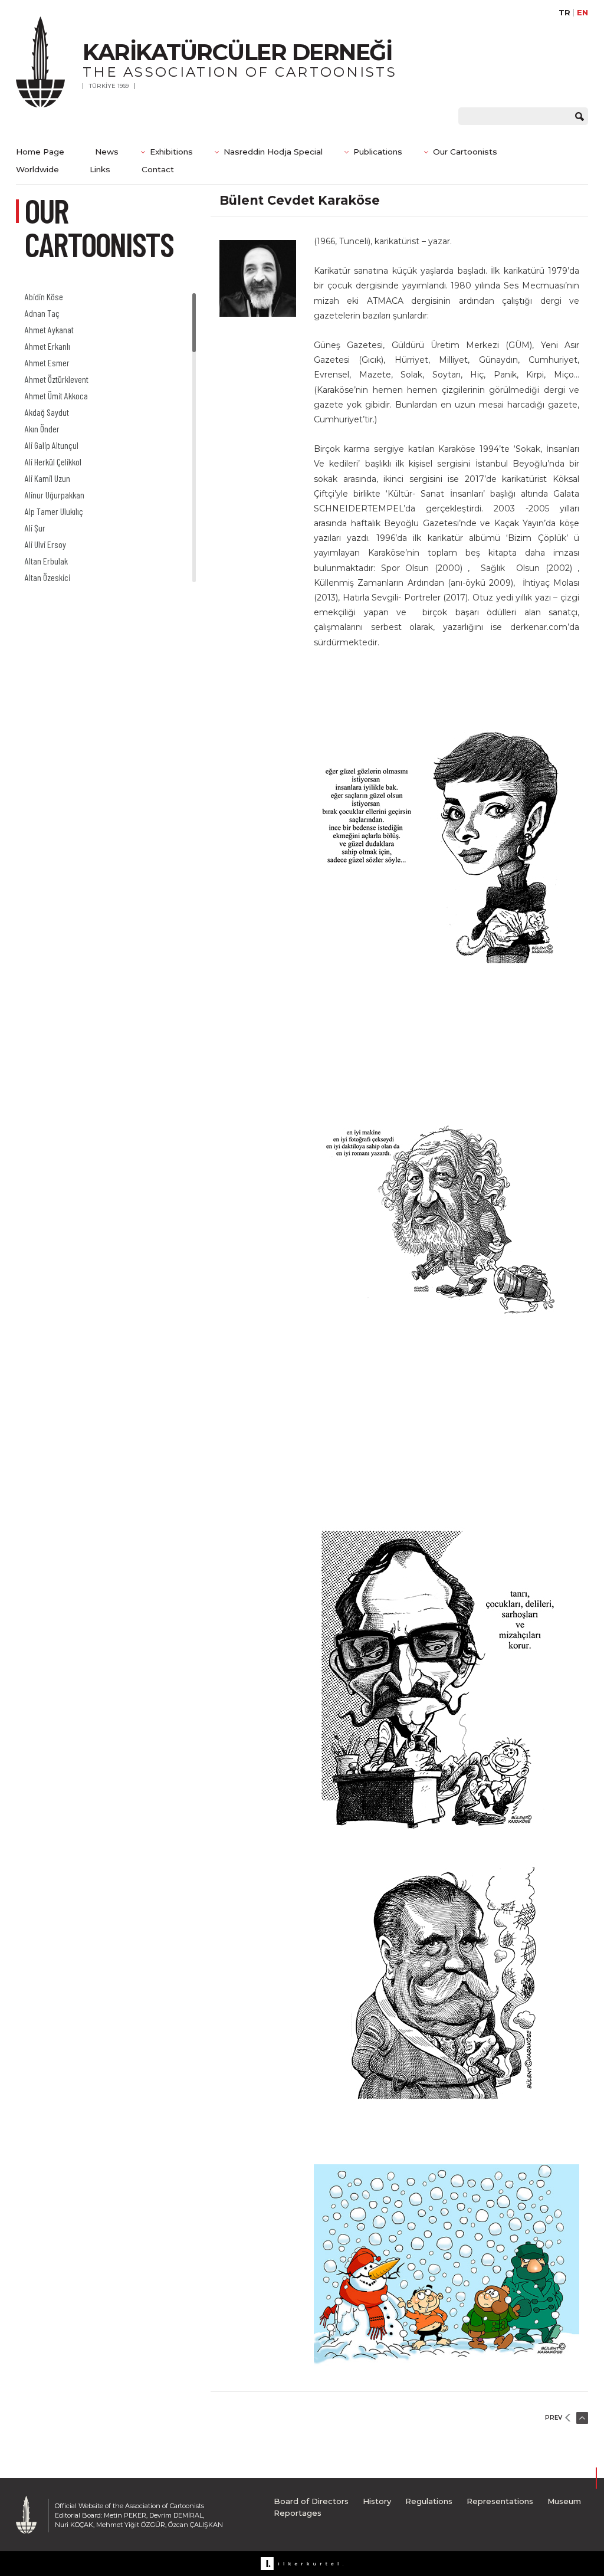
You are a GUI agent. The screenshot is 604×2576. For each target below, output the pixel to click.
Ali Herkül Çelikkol (53, 462)
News (107, 152)
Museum (564, 2501)
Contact (158, 169)
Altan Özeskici (47, 577)
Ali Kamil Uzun (47, 478)
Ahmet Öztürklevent (57, 379)
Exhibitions (171, 152)
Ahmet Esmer (47, 362)
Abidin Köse (44, 296)
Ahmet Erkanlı (47, 346)
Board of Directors (311, 2501)
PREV (554, 2418)
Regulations (429, 2501)
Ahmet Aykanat (49, 329)
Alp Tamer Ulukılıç (54, 511)
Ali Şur (35, 528)
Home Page (40, 152)
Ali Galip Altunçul (52, 445)
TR (564, 13)
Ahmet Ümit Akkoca (56, 396)
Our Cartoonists (465, 152)
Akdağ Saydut (47, 412)
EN (582, 13)
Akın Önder (42, 429)
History (377, 2501)
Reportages (298, 2513)
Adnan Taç (42, 313)
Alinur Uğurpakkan (55, 495)
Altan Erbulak (46, 561)
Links (100, 169)
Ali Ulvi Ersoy (45, 544)
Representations (500, 2501)
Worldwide (37, 169)
